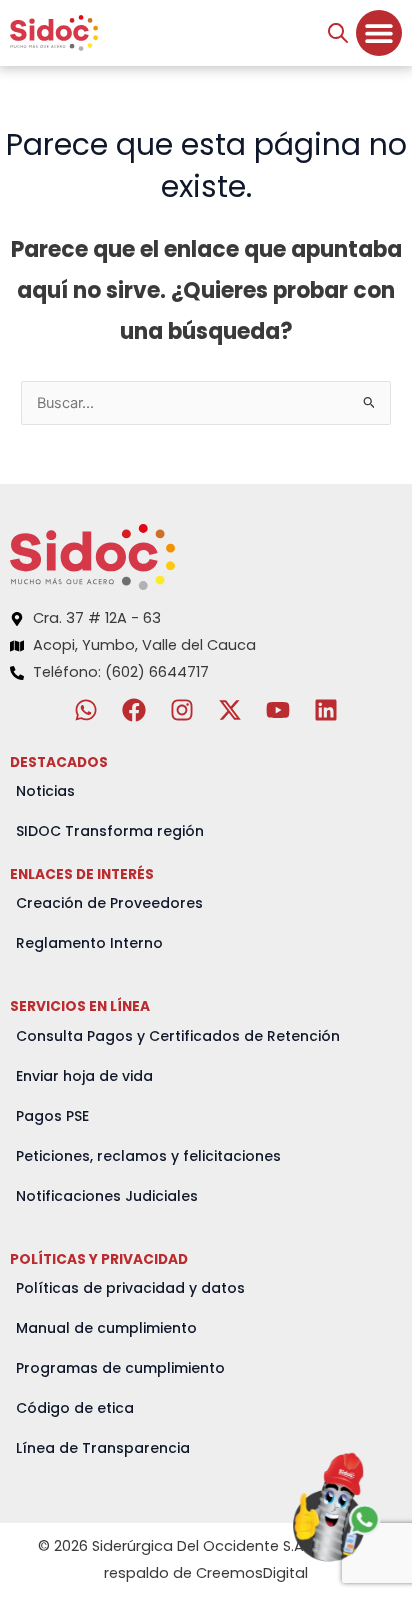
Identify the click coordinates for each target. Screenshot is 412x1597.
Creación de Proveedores (109, 903)
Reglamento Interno (89, 943)
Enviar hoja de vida (84, 1076)
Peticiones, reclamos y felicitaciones (148, 1156)
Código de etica (75, 1408)
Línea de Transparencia (103, 1448)
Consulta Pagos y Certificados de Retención (178, 1036)
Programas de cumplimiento (120, 1368)
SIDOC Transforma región (110, 831)
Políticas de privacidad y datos (130, 1288)
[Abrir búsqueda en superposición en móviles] (338, 33)
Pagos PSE (52, 1116)
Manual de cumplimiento (106, 1328)
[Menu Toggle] (379, 33)
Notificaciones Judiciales (107, 1196)
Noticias (45, 791)
